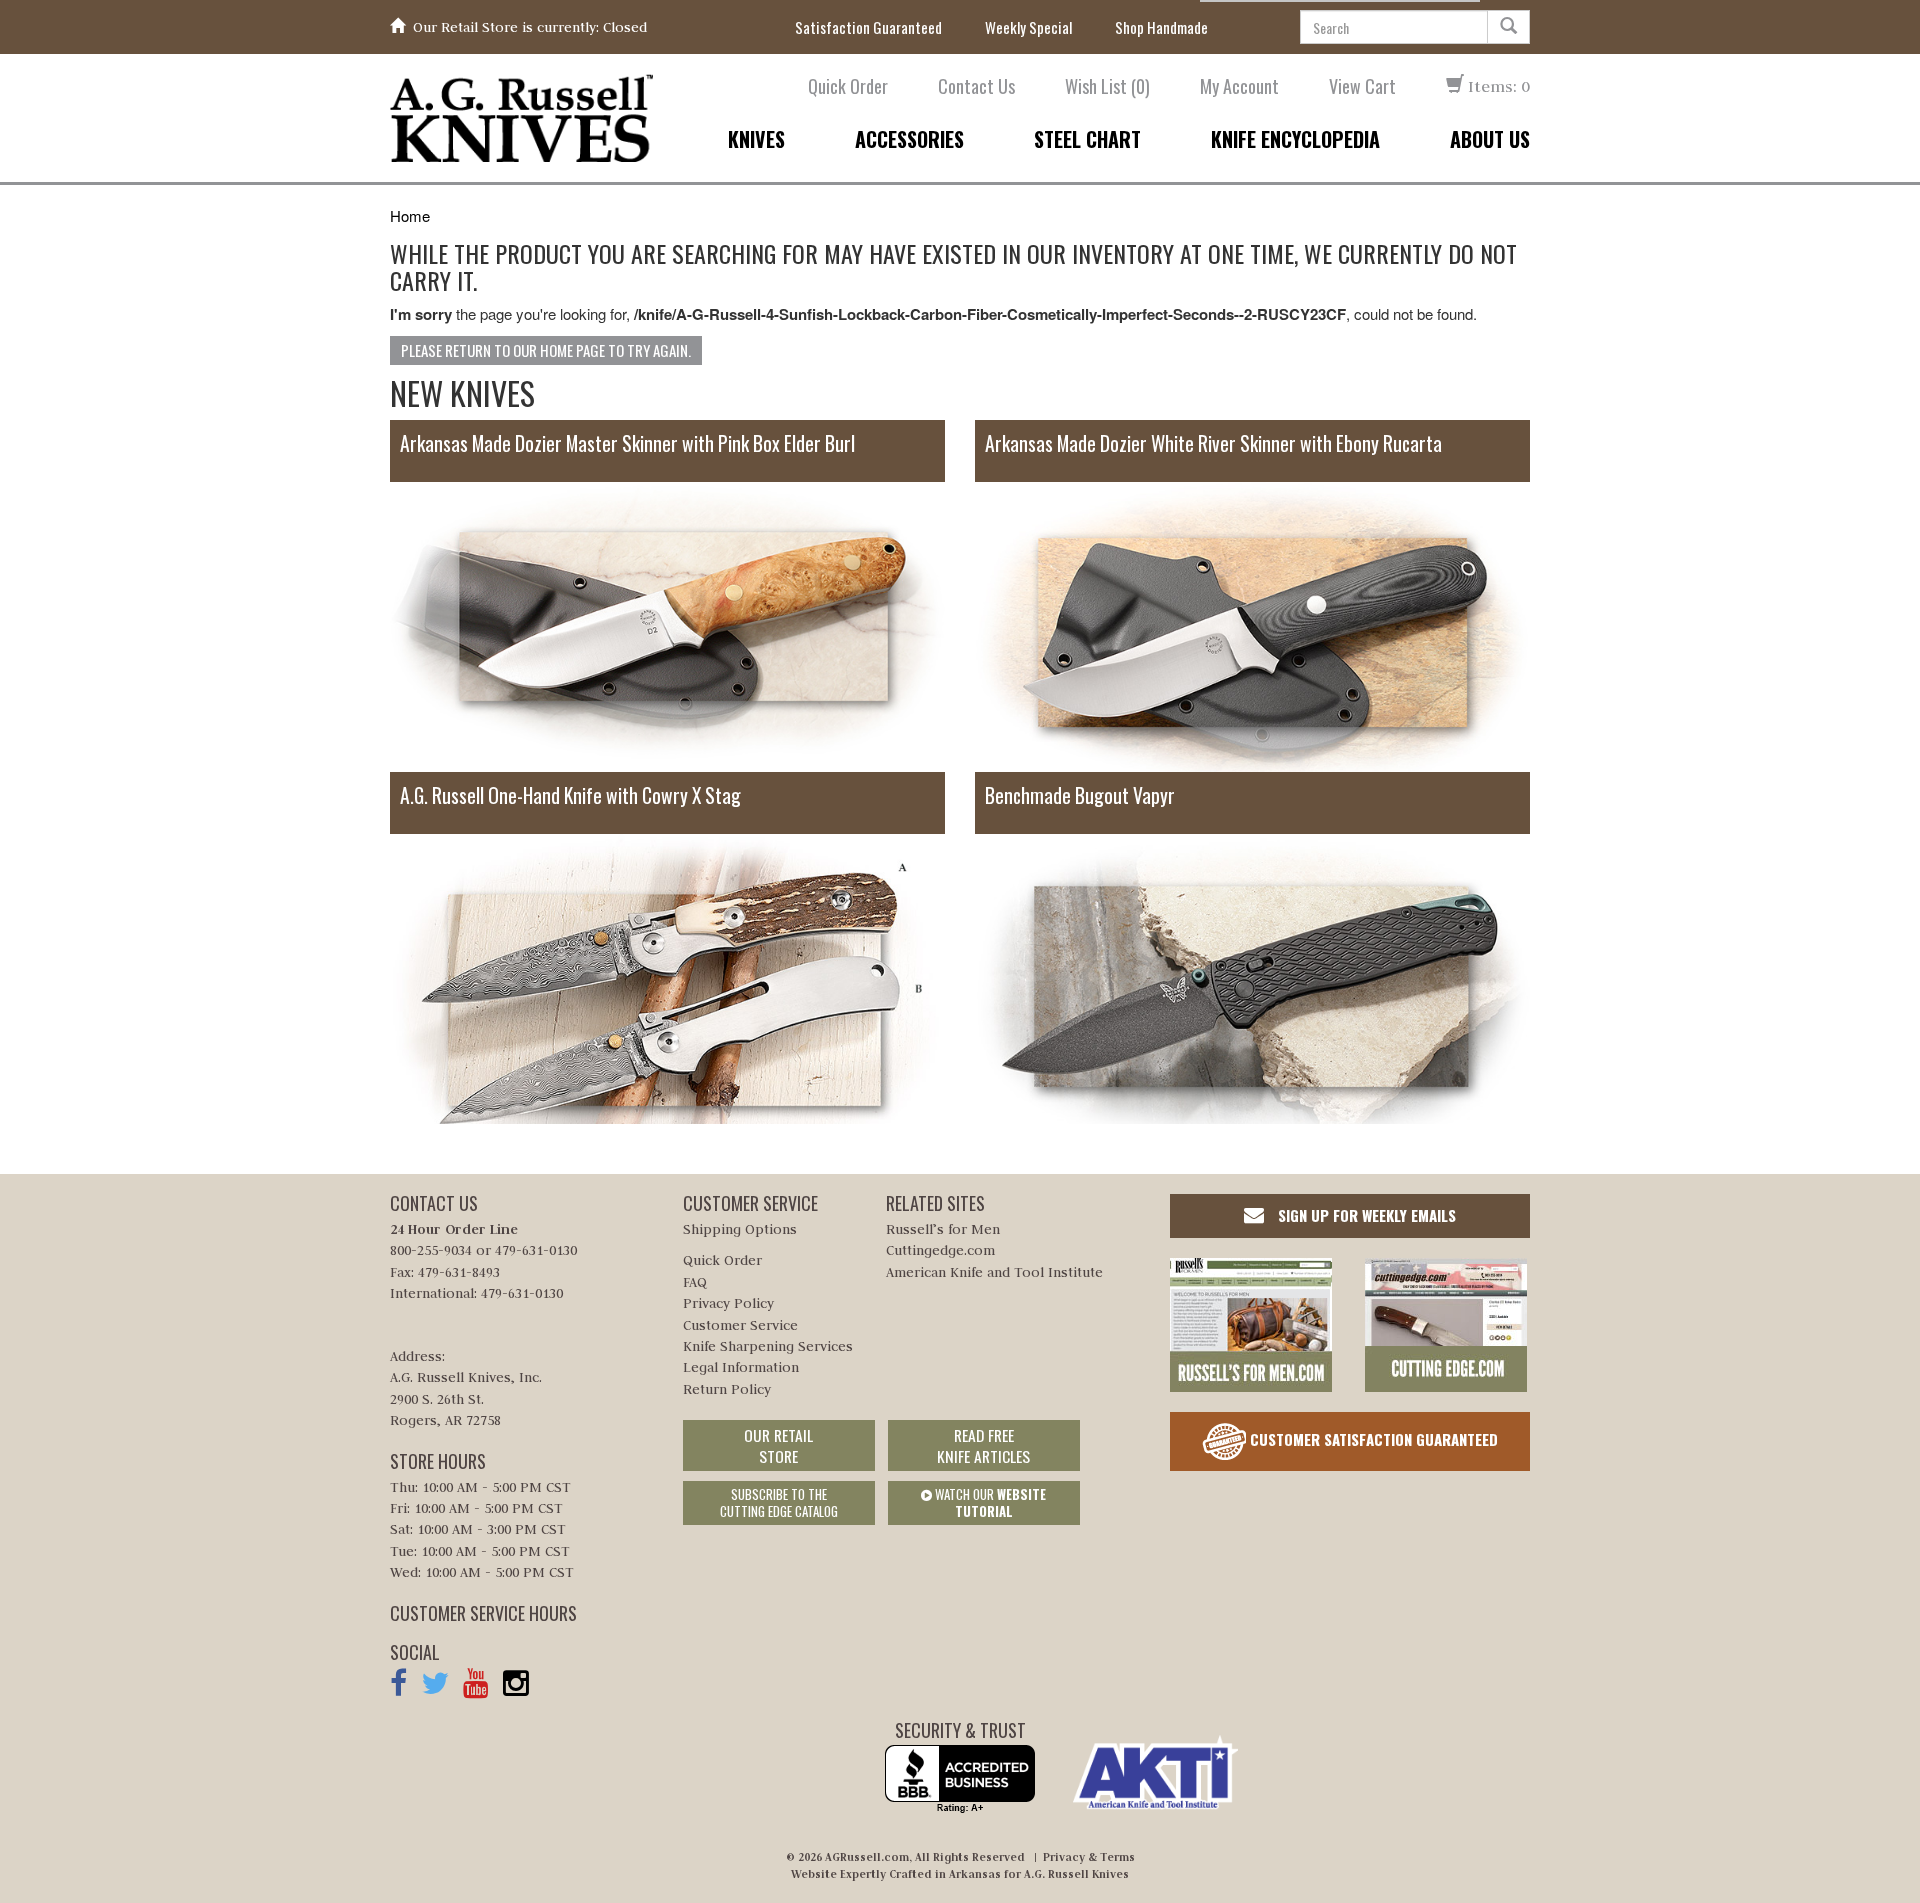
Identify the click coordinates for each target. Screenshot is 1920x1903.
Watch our (989, 1502)
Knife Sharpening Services (768, 1346)
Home (410, 215)
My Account (1239, 86)
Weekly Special (1028, 27)
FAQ (695, 1282)
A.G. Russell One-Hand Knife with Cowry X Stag (570, 795)
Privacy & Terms (1089, 1857)
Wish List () (1107, 86)
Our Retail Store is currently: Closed (530, 27)
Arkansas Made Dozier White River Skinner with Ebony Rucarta (1213, 443)
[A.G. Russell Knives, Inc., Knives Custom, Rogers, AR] (960, 1779)
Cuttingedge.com (940, 1250)
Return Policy (727, 1389)
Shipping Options (740, 1229)
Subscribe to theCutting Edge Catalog (779, 1502)
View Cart (1362, 86)
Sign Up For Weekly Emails (1365, 1215)
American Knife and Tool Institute (994, 1272)
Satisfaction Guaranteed (868, 27)
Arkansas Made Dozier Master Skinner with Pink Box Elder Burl (627, 443)
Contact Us (976, 86)
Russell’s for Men (943, 1229)
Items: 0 (1497, 86)
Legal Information (741, 1367)
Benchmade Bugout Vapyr (1080, 795)
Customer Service (740, 1325)
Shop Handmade (1161, 27)
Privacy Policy (728, 1303)
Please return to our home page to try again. (546, 350)
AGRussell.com (867, 1857)
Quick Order (848, 86)
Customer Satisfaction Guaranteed (1372, 1438)
